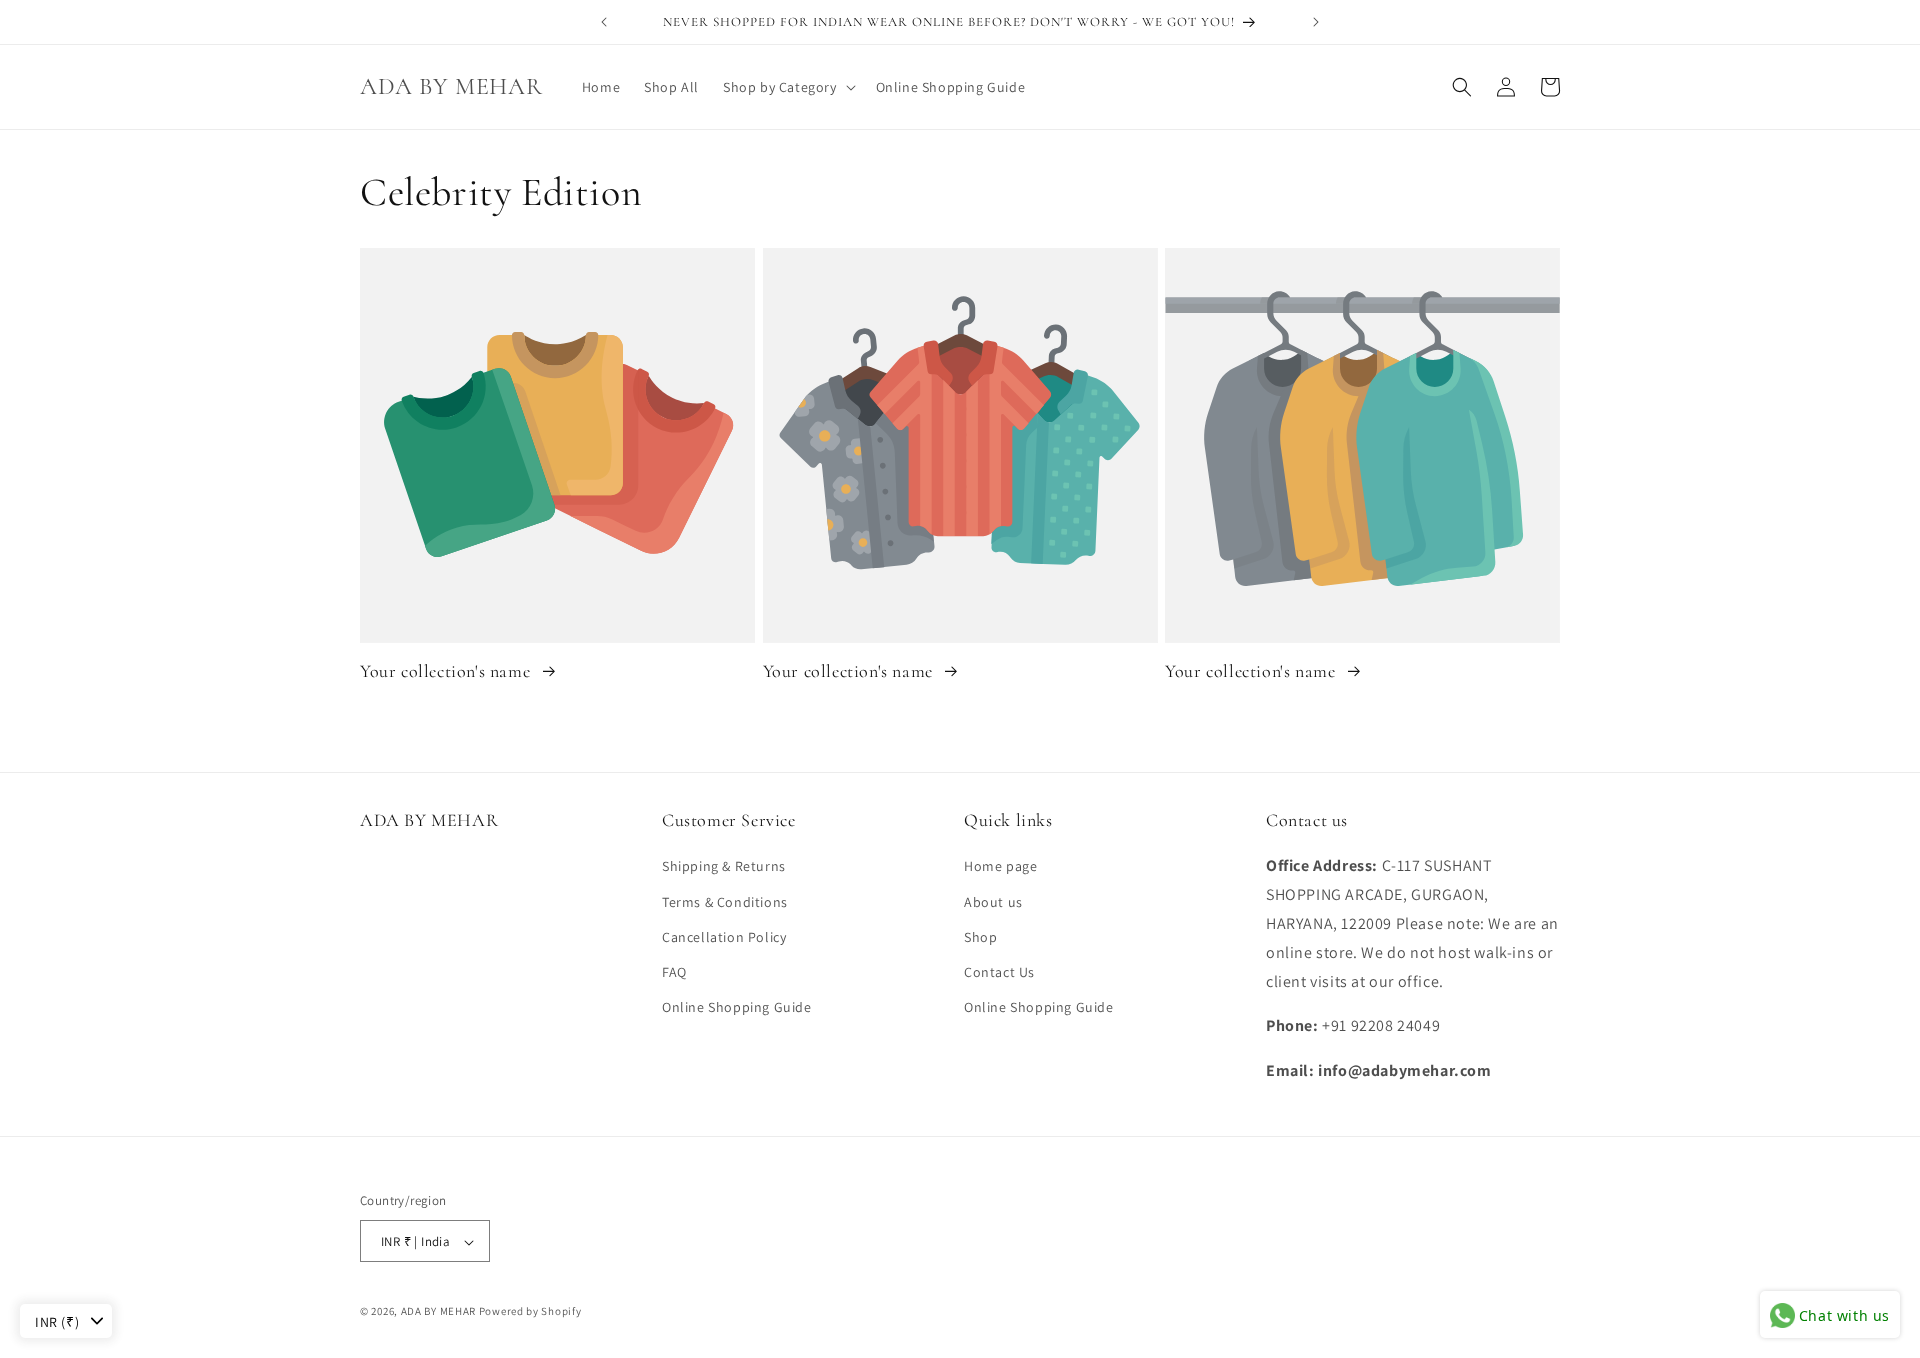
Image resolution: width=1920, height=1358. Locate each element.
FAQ (674, 972)
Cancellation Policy (724, 937)
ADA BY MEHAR (438, 1312)
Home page (1000, 867)
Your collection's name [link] (447, 671)
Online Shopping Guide (737, 1007)
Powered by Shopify (530, 1312)
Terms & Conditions (725, 902)
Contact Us (999, 972)
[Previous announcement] (604, 22)
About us (993, 902)
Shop (980, 937)
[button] (787, 87)
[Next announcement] (1316, 22)
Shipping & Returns (724, 867)
